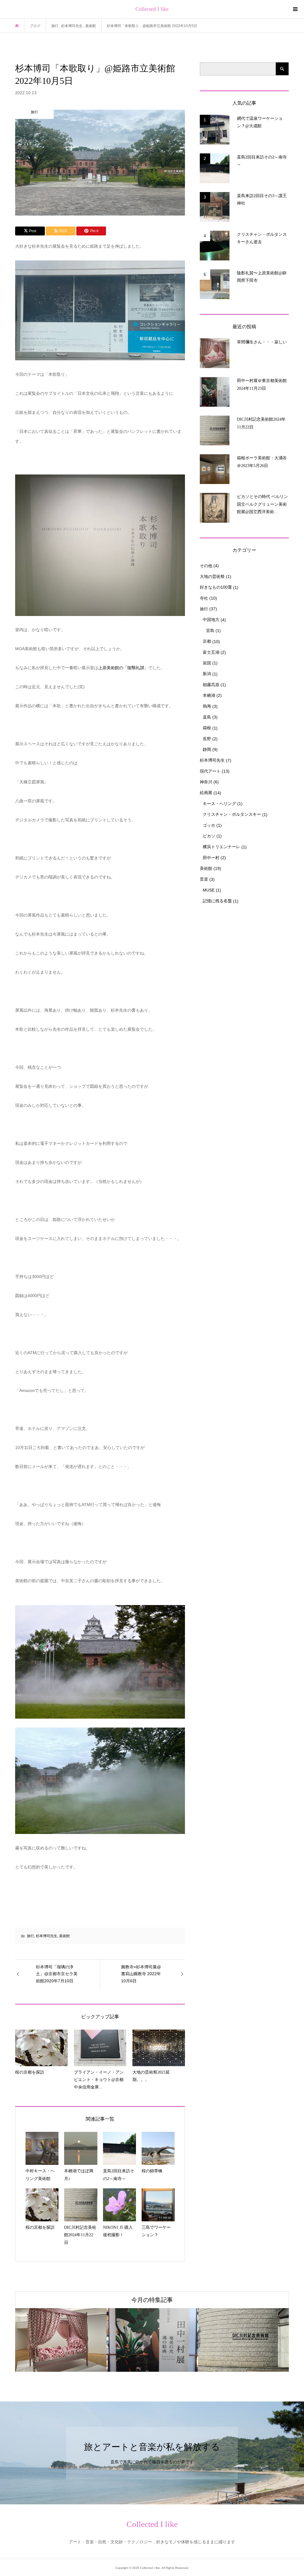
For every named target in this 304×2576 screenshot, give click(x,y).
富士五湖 (211, 652)
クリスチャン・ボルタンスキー (232, 814)
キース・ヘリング (219, 804)
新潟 (207, 674)
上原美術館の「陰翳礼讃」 (123, 668)
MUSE (209, 890)
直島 (207, 717)
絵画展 (206, 793)
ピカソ (209, 836)
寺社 (204, 598)
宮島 (210, 631)
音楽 (204, 879)
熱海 (207, 706)
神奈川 (206, 782)
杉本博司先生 (47, 1936)
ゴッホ (209, 825)
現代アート (210, 771)
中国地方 (211, 620)
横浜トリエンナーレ (221, 847)
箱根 (207, 728)
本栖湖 (209, 695)
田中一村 (211, 858)
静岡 (207, 749)
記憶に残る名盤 (217, 901)
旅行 (31, 1936)
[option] (61, 2340)
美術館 (64, 1936)
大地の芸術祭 (212, 576)
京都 (207, 641)
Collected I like (152, 9)
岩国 (207, 663)
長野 (207, 739)
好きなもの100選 (216, 587)
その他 (206, 566)
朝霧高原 (211, 685)
